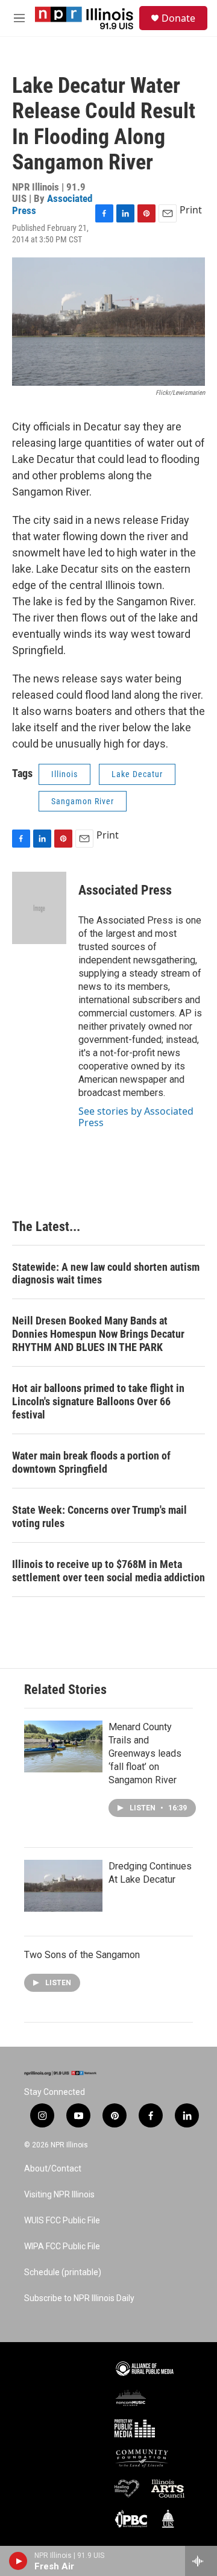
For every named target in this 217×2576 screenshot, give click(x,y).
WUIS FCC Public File (62, 2221)
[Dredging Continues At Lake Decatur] (63, 1886)
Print (191, 210)
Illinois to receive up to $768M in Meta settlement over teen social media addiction (108, 1571)
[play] (18, 2561)
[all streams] (201, 2561)
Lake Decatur (137, 774)
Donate (178, 18)
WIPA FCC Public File (62, 2247)
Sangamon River (83, 801)
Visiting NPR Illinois (59, 2195)
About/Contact (53, 2169)
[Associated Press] (39, 908)
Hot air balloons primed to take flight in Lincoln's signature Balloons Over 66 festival (98, 1401)
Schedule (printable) (63, 2272)
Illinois (64, 774)
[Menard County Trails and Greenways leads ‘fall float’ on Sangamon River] (63, 1746)
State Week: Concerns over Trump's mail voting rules (99, 1516)
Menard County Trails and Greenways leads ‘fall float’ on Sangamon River (145, 1753)
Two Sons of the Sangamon (82, 1955)
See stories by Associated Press (136, 1116)
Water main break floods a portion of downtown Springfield (91, 1462)
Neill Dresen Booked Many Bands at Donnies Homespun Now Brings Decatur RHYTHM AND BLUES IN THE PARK (98, 1334)
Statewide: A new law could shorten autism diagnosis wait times (106, 1274)
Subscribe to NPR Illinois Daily (79, 2298)
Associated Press (52, 204)
